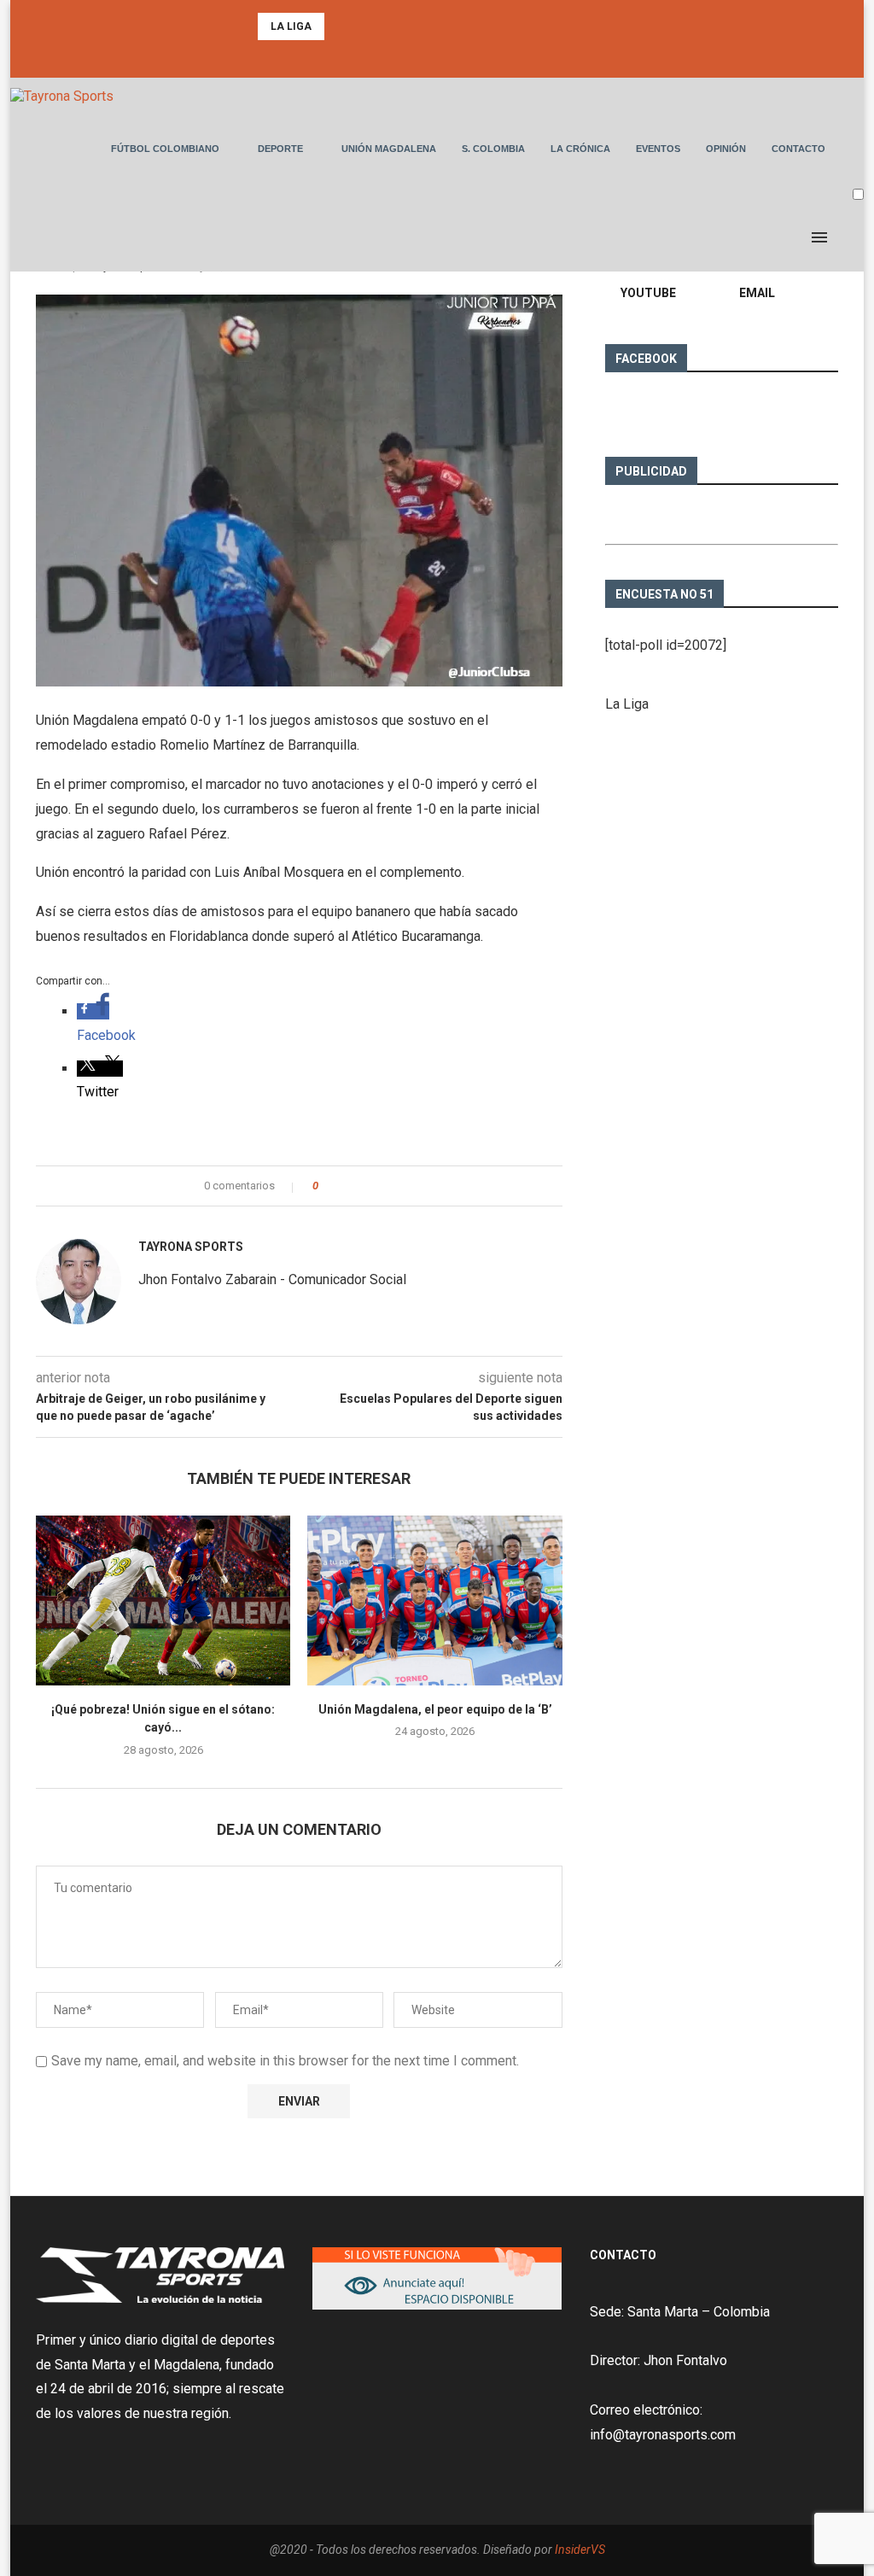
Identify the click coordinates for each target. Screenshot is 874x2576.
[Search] (855, 237)
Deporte (280, 149)
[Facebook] (414, 55)
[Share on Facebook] (346, 1186)
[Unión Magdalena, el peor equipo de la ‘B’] (434, 1601)
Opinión (726, 149)
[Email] (460, 55)
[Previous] (341, 26)
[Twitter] (437, 55)
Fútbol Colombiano (165, 149)
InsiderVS (580, 2550)
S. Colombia (493, 149)
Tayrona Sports (191, 1247)
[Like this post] (327, 1186)
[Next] (363, 26)
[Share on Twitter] (362, 1186)
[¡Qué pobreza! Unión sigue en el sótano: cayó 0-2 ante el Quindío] (163, 1601)
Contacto (798, 149)
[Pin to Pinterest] (379, 1186)
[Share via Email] (395, 1186)
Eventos (658, 149)
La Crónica (580, 149)
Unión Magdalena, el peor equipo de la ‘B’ (435, 1709)
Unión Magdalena (389, 149)
